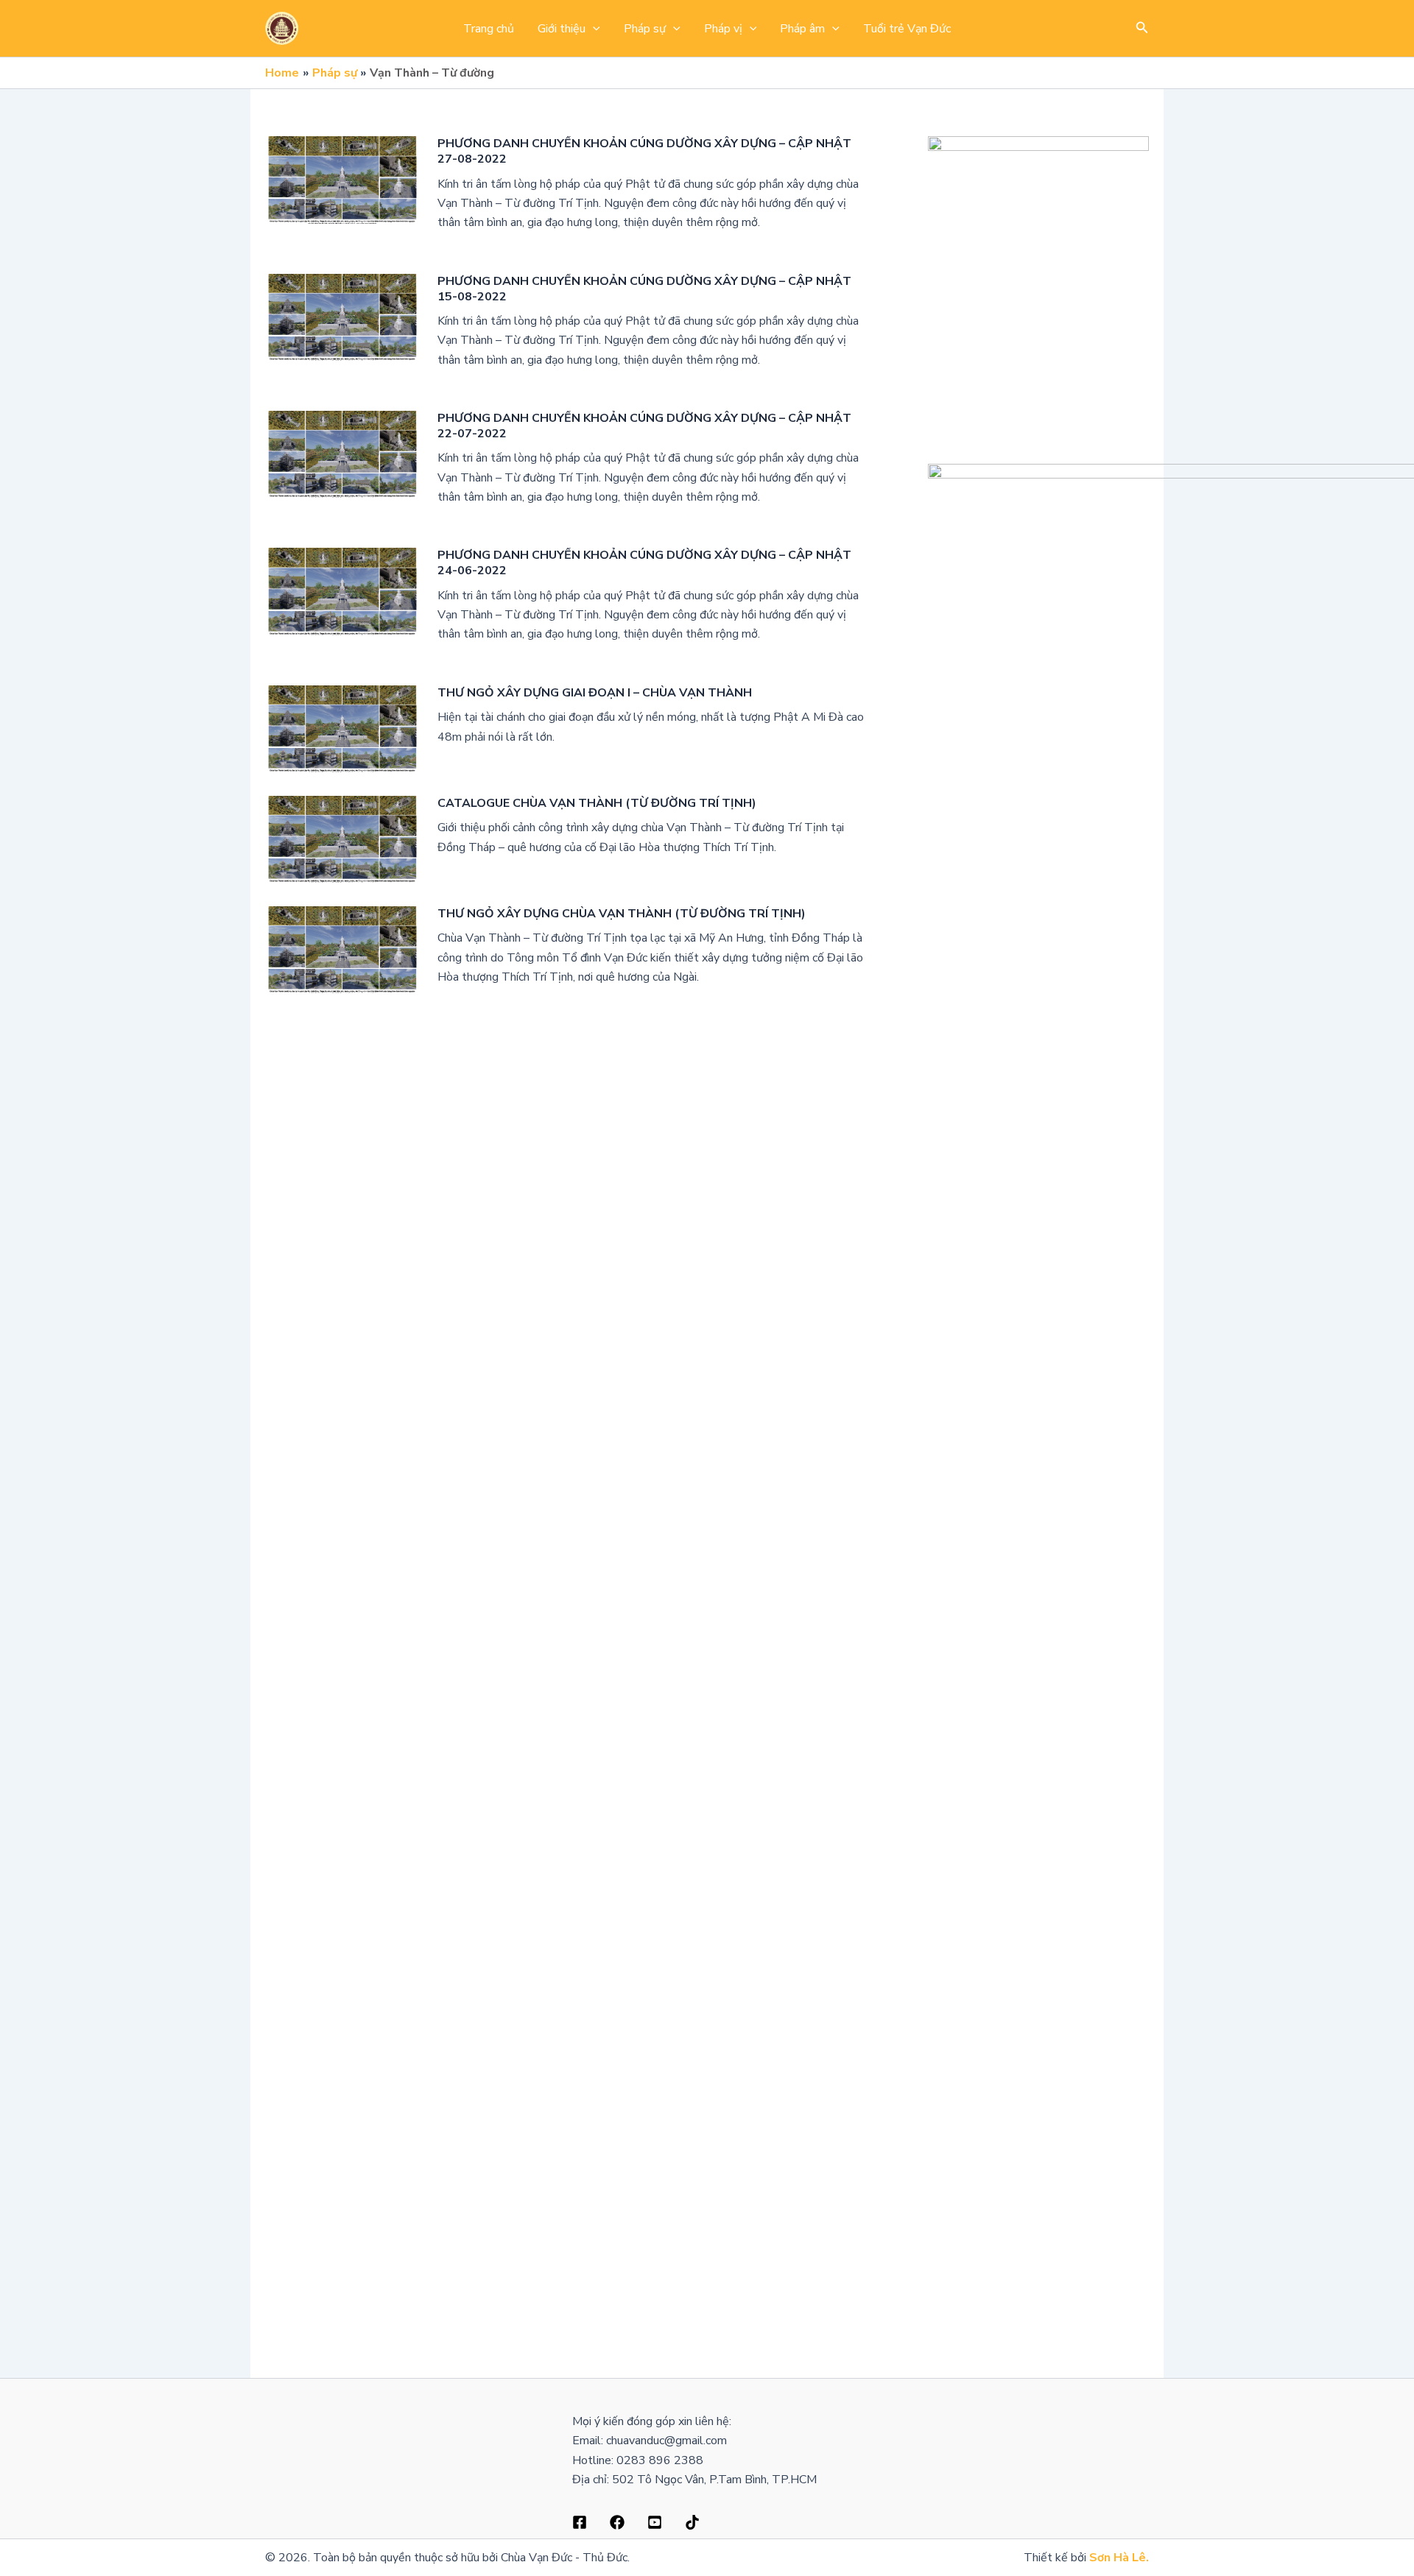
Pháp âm (802, 29)
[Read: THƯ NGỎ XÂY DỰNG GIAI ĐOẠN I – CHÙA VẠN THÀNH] (342, 728)
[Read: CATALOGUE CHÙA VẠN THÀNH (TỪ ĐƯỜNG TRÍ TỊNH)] (342, 839)
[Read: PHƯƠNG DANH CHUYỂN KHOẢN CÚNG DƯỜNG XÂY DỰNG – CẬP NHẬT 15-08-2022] (342, 317)
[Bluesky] (692, 2522)
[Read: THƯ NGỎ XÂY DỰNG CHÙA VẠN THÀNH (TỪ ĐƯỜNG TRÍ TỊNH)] (342, 949)
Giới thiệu (562, 29)
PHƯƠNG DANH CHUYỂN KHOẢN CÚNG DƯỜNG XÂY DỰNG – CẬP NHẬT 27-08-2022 (644, 151)
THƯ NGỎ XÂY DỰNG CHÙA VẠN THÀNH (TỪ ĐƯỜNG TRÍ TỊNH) (622, 914)
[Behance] (655, 2522)
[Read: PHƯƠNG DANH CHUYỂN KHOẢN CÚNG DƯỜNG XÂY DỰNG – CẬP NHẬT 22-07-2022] (342, 454)
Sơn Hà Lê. (1119, 2558)
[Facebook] (580, 2522)
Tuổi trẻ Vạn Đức (907, 29)
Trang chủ (489, 29)
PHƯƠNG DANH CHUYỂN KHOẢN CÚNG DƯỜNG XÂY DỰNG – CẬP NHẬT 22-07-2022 (644, 426)
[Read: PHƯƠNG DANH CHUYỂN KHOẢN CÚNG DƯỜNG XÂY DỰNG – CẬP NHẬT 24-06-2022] (342, 590)
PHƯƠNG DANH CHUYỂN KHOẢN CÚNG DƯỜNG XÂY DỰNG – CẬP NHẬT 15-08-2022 (644, 289)
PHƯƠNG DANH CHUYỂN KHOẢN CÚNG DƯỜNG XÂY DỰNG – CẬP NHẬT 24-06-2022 (644, 563)
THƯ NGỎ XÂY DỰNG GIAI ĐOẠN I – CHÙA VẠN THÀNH (595, 693)
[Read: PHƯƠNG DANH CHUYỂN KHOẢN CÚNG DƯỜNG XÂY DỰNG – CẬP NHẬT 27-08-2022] (342, 179)
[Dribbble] (617, 2522)
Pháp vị (723, 29)
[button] (593, 29)
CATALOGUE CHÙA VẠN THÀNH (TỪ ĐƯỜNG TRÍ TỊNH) (597, 803)
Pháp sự (645, 29)
